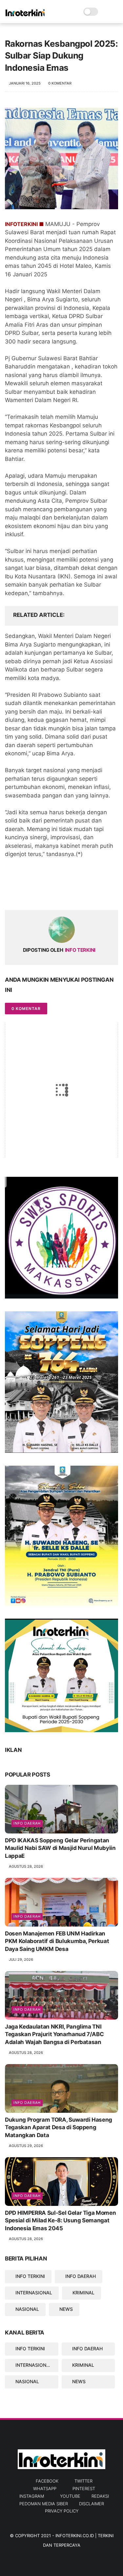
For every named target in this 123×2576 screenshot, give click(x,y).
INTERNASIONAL (34, 2293)
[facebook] (11, 894)
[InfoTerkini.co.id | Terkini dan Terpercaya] (25, 15)
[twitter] (24, 894)
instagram (32, 2496)
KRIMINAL (83, 2293)
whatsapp (45, 2488)
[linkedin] (63, 894)
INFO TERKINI (30, 2276)
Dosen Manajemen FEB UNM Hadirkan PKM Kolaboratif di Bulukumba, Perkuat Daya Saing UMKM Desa (57, 1941)
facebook (47, 2481)
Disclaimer (92, 2504)
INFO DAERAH (81, 2276)
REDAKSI (100, 2496)
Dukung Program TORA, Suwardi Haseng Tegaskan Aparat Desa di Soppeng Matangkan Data (59, 2128)
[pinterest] (50, 894)
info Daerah (27, 1823)
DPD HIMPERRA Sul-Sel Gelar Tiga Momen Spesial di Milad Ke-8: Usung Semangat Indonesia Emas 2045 (60, 2221)
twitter (83, 2481)
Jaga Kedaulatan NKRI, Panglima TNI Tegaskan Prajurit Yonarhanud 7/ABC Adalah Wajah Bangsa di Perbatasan (54, 2034)
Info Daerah (27, 1916)
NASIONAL (27, 2309)
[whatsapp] (37, 894)
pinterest (84, 2488)
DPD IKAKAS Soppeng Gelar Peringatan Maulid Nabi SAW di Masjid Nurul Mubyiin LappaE (60, 1848)
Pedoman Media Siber (44, 2504)
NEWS (66, 2309)
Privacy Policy (62, 2511)
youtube (70, 2496)
